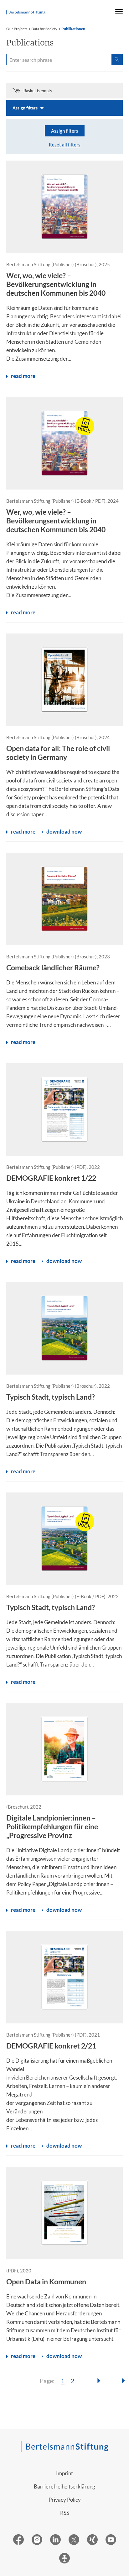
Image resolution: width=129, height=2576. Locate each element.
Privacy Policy (65, 2500)
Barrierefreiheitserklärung (64, 2486)
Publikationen (73, 29)
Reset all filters (65, 145)
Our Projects (17, 29)
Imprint (64, 2473)
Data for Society (44, 29)
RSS (65, 2513)
